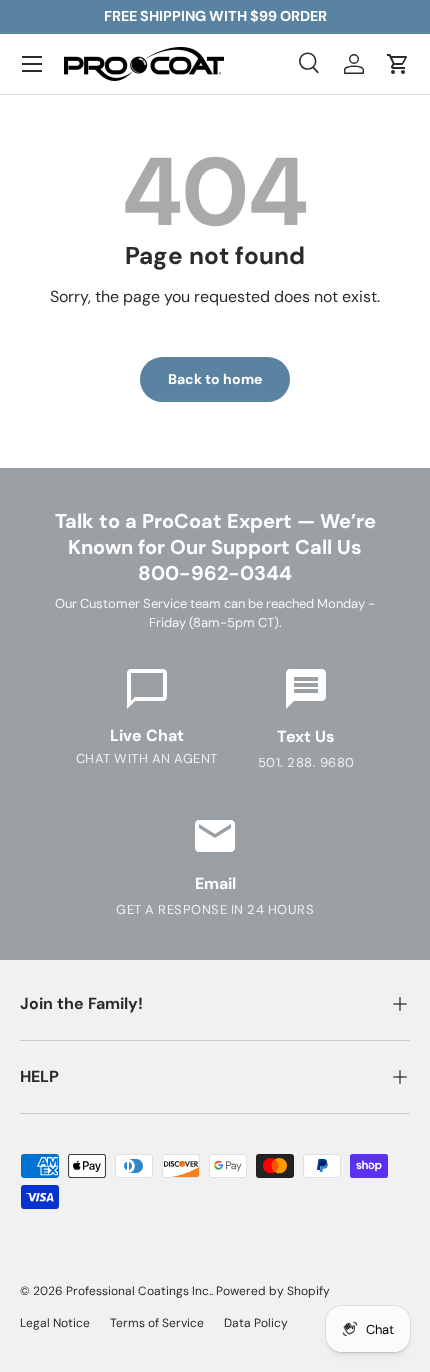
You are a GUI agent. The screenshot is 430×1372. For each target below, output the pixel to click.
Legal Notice (55, 1323)
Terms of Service (157, 1323)
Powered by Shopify (273, 1291)
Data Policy (256, 1323)
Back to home (215, 379)
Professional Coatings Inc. (138, 1291)
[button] (398, 64)
